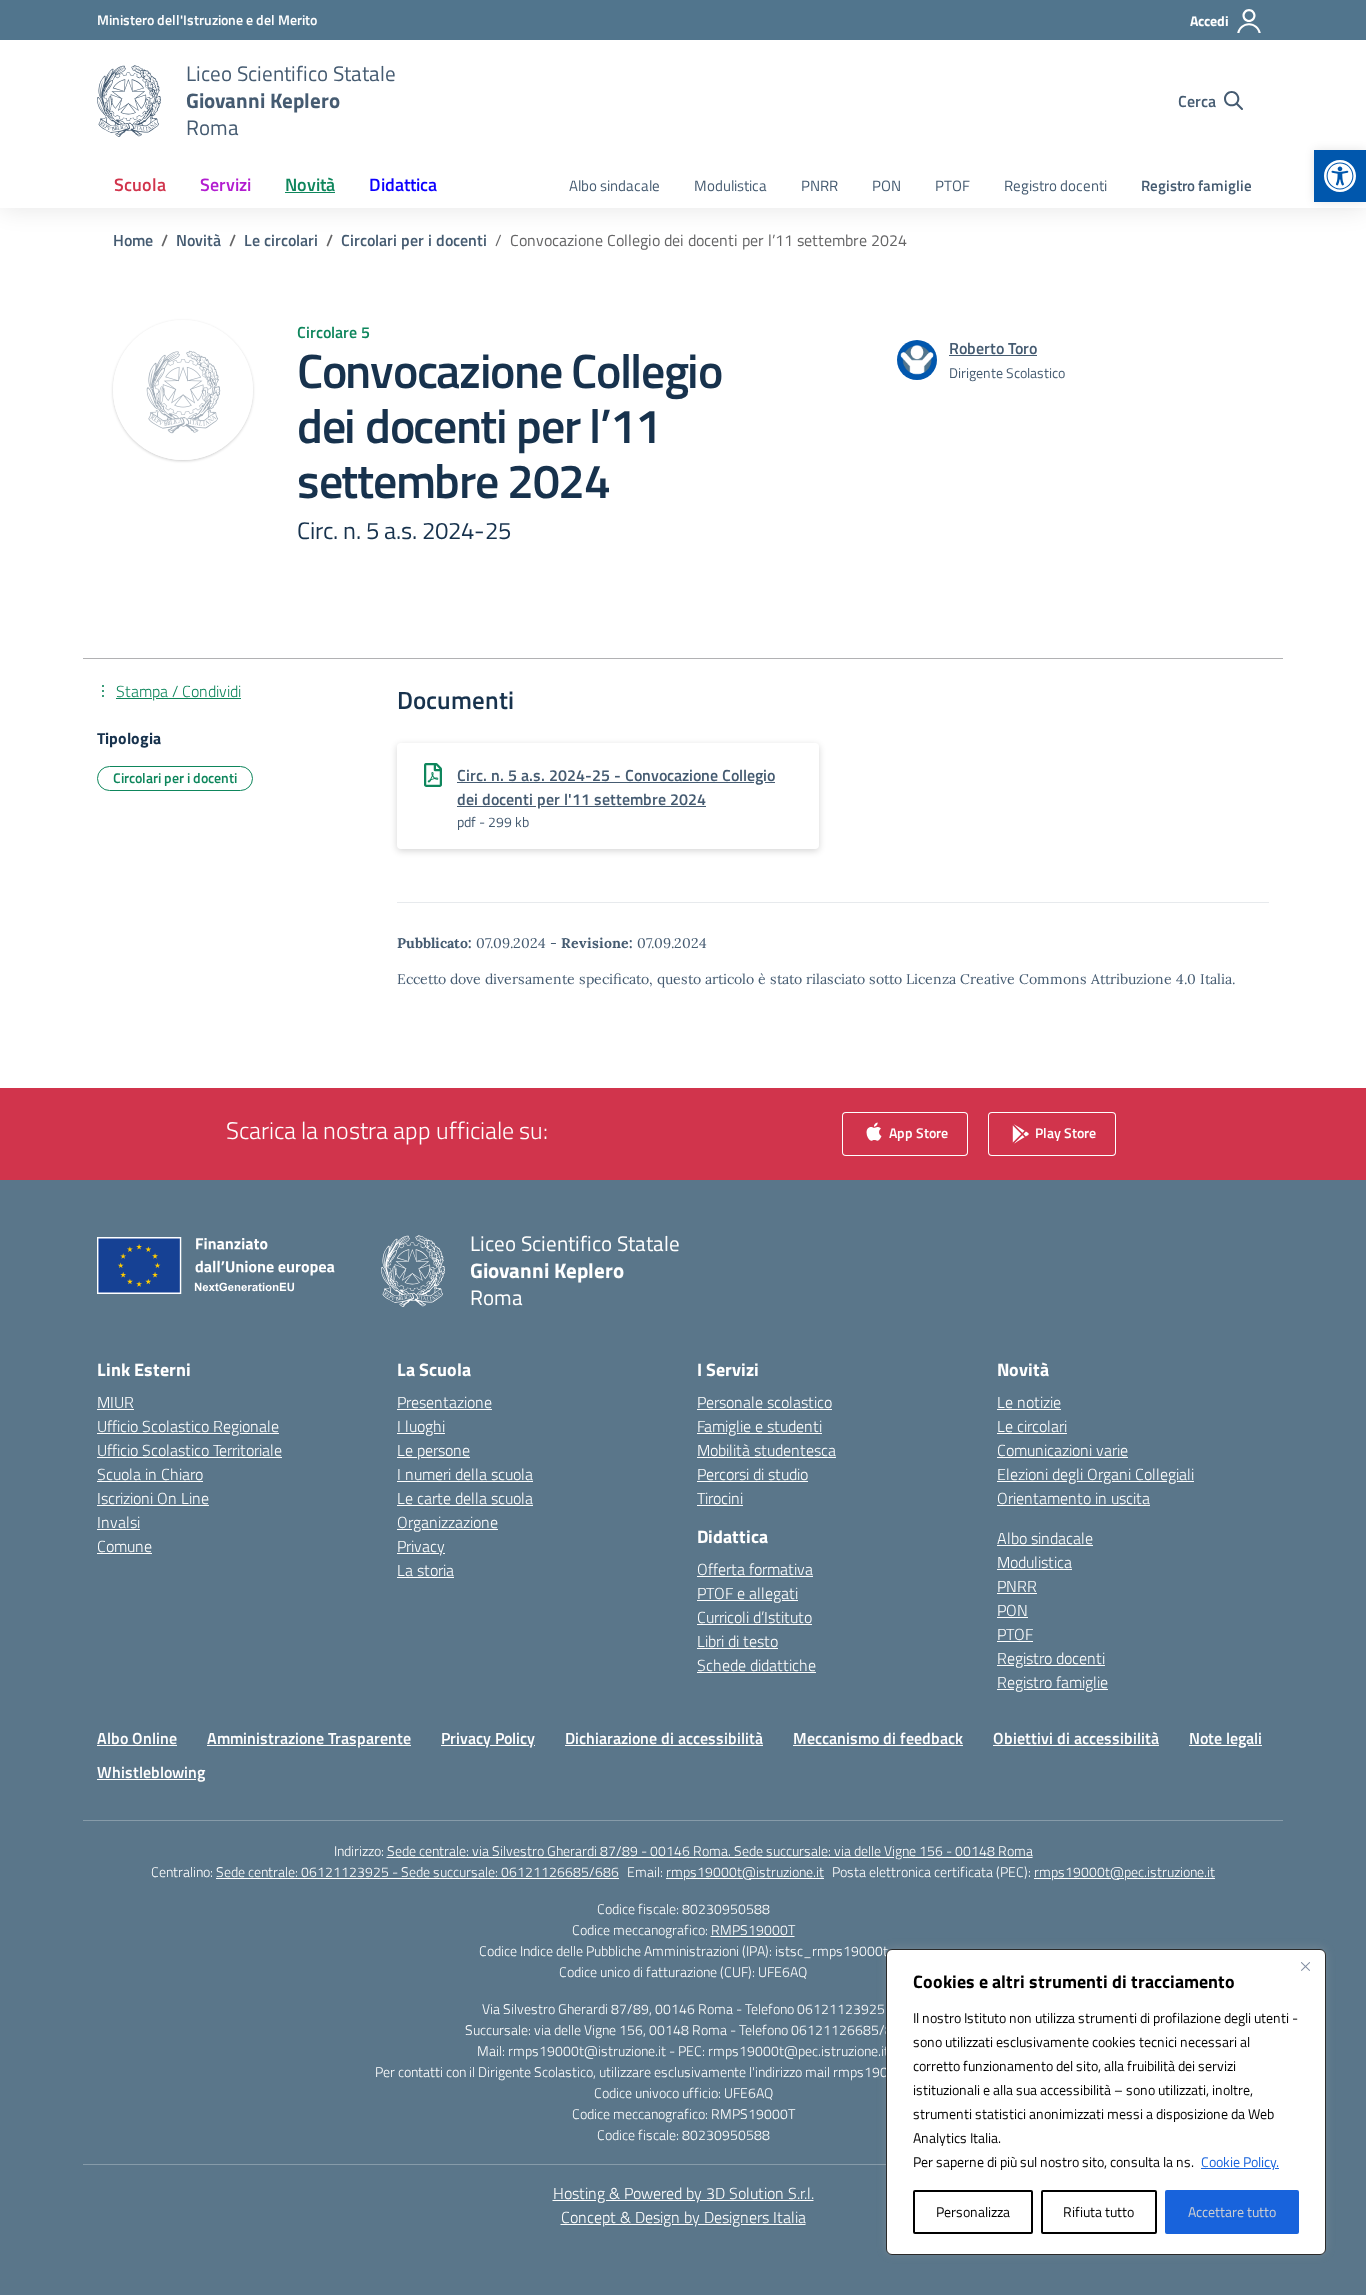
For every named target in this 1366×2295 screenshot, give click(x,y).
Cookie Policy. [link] (1240, 2161)
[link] (1340, 176)
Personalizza (973, 2211)
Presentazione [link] (444, 1402)
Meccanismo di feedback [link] (878, 1738)
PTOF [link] (952, 185)
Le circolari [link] (1032, 1426)
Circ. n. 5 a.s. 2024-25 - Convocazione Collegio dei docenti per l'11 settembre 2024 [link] (616, 787)
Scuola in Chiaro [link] (150, 1474)
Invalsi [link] (118, 1522)
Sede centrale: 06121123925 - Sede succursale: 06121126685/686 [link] (417, 1871)
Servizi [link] (225, 184)
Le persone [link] (433, 1450)
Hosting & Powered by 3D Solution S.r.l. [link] (683, 2193)
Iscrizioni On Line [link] (153, 1498)
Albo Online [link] (137, 1738)
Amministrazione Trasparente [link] (309, 1738)
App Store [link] (917, 1132)
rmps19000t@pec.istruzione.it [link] (1124, 1871)
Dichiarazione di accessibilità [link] (664, 1738)
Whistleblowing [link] (151, 1772)
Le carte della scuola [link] (465, 1498)
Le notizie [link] (1029, 1402)
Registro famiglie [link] (1196, 185)
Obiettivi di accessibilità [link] (1076, 1738)
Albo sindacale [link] (614, 185)
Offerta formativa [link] (755, 1569)
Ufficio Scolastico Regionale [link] (188, 1426)
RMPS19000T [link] (753, 1929)
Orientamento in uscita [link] (1073, 1498)
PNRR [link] (819, 185)
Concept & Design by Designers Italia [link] (683, 2217)
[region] (1106, 2102)
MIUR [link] (115, 1402)
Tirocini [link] (720, 1498)
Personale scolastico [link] (764, 1402)
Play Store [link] (1064, 1132)
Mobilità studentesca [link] (766, 1450)
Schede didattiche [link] (756, 1665)
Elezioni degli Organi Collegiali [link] (1095, 1474)
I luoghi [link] (421, 1426)
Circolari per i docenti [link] (175, 777)
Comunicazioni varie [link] (1062, 1450)
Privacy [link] (421, 1546)
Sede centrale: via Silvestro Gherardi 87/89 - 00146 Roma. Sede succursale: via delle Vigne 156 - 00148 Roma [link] (710, 1850)
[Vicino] (1305, 1966)
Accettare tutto (1232, 2211)
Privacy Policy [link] (488, 1738)
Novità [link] (310, 184)
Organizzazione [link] (447, 1522)
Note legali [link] (1225, 1738)
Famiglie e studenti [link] (759, 1426)
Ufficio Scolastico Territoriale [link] (189, 1450)
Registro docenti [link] (1055, 185)
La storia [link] (425, 1570)
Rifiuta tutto (1098, 2211)
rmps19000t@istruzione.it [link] (745, 1871)
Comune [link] (124, 1546)
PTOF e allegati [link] (747, 1593)
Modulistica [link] (730, 185)
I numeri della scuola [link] (465, 1474)
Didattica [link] (403, 184)
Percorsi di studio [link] (752, 1474)
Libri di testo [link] (737, 1641)
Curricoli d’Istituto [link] (754, 1617)
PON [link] (886, 185)
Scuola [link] (140, 184)
